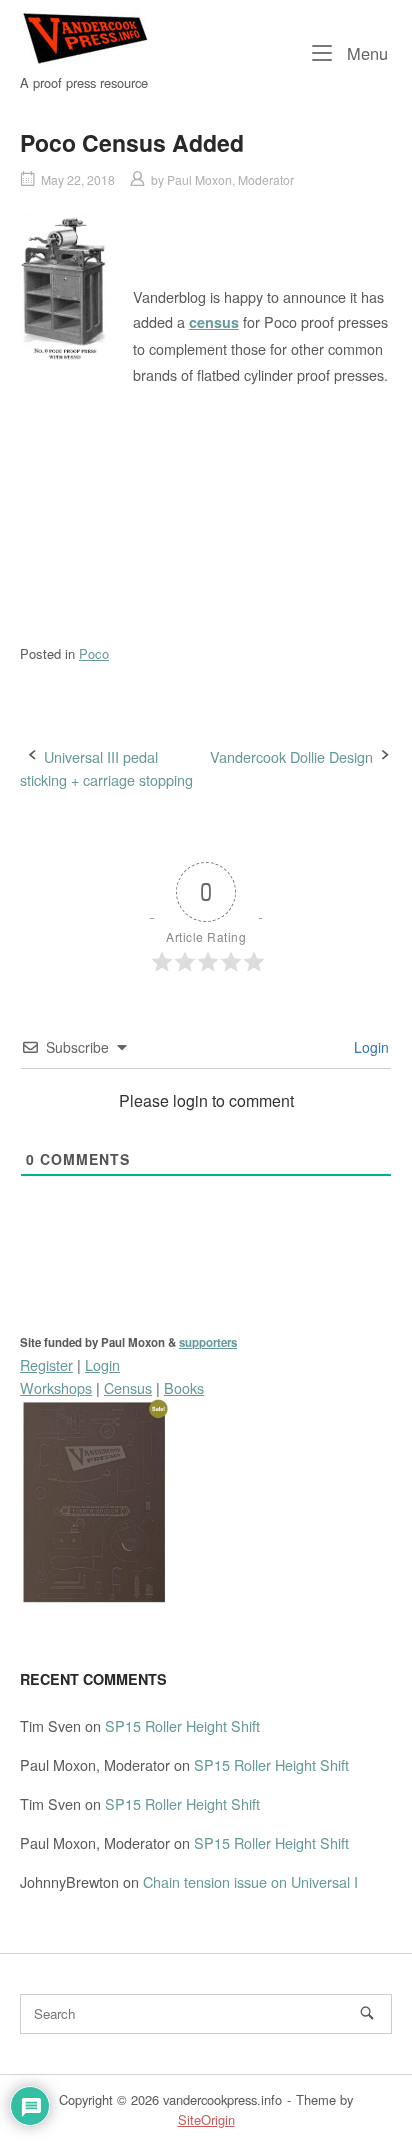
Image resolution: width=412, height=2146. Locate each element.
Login (369, 1047)
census (214, 322)
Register (46, 1364)
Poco (94, 653)
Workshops (56, 1387)
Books (184, 1387)
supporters (208, 1342)
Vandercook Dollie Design (291, 756)
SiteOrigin (206, 2119)
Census (128, 1387)
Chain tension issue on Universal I (250, 1881)
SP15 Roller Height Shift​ (182, 1725)
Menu (365, 52)
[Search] (367, 2013)
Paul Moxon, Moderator (230, 179)
